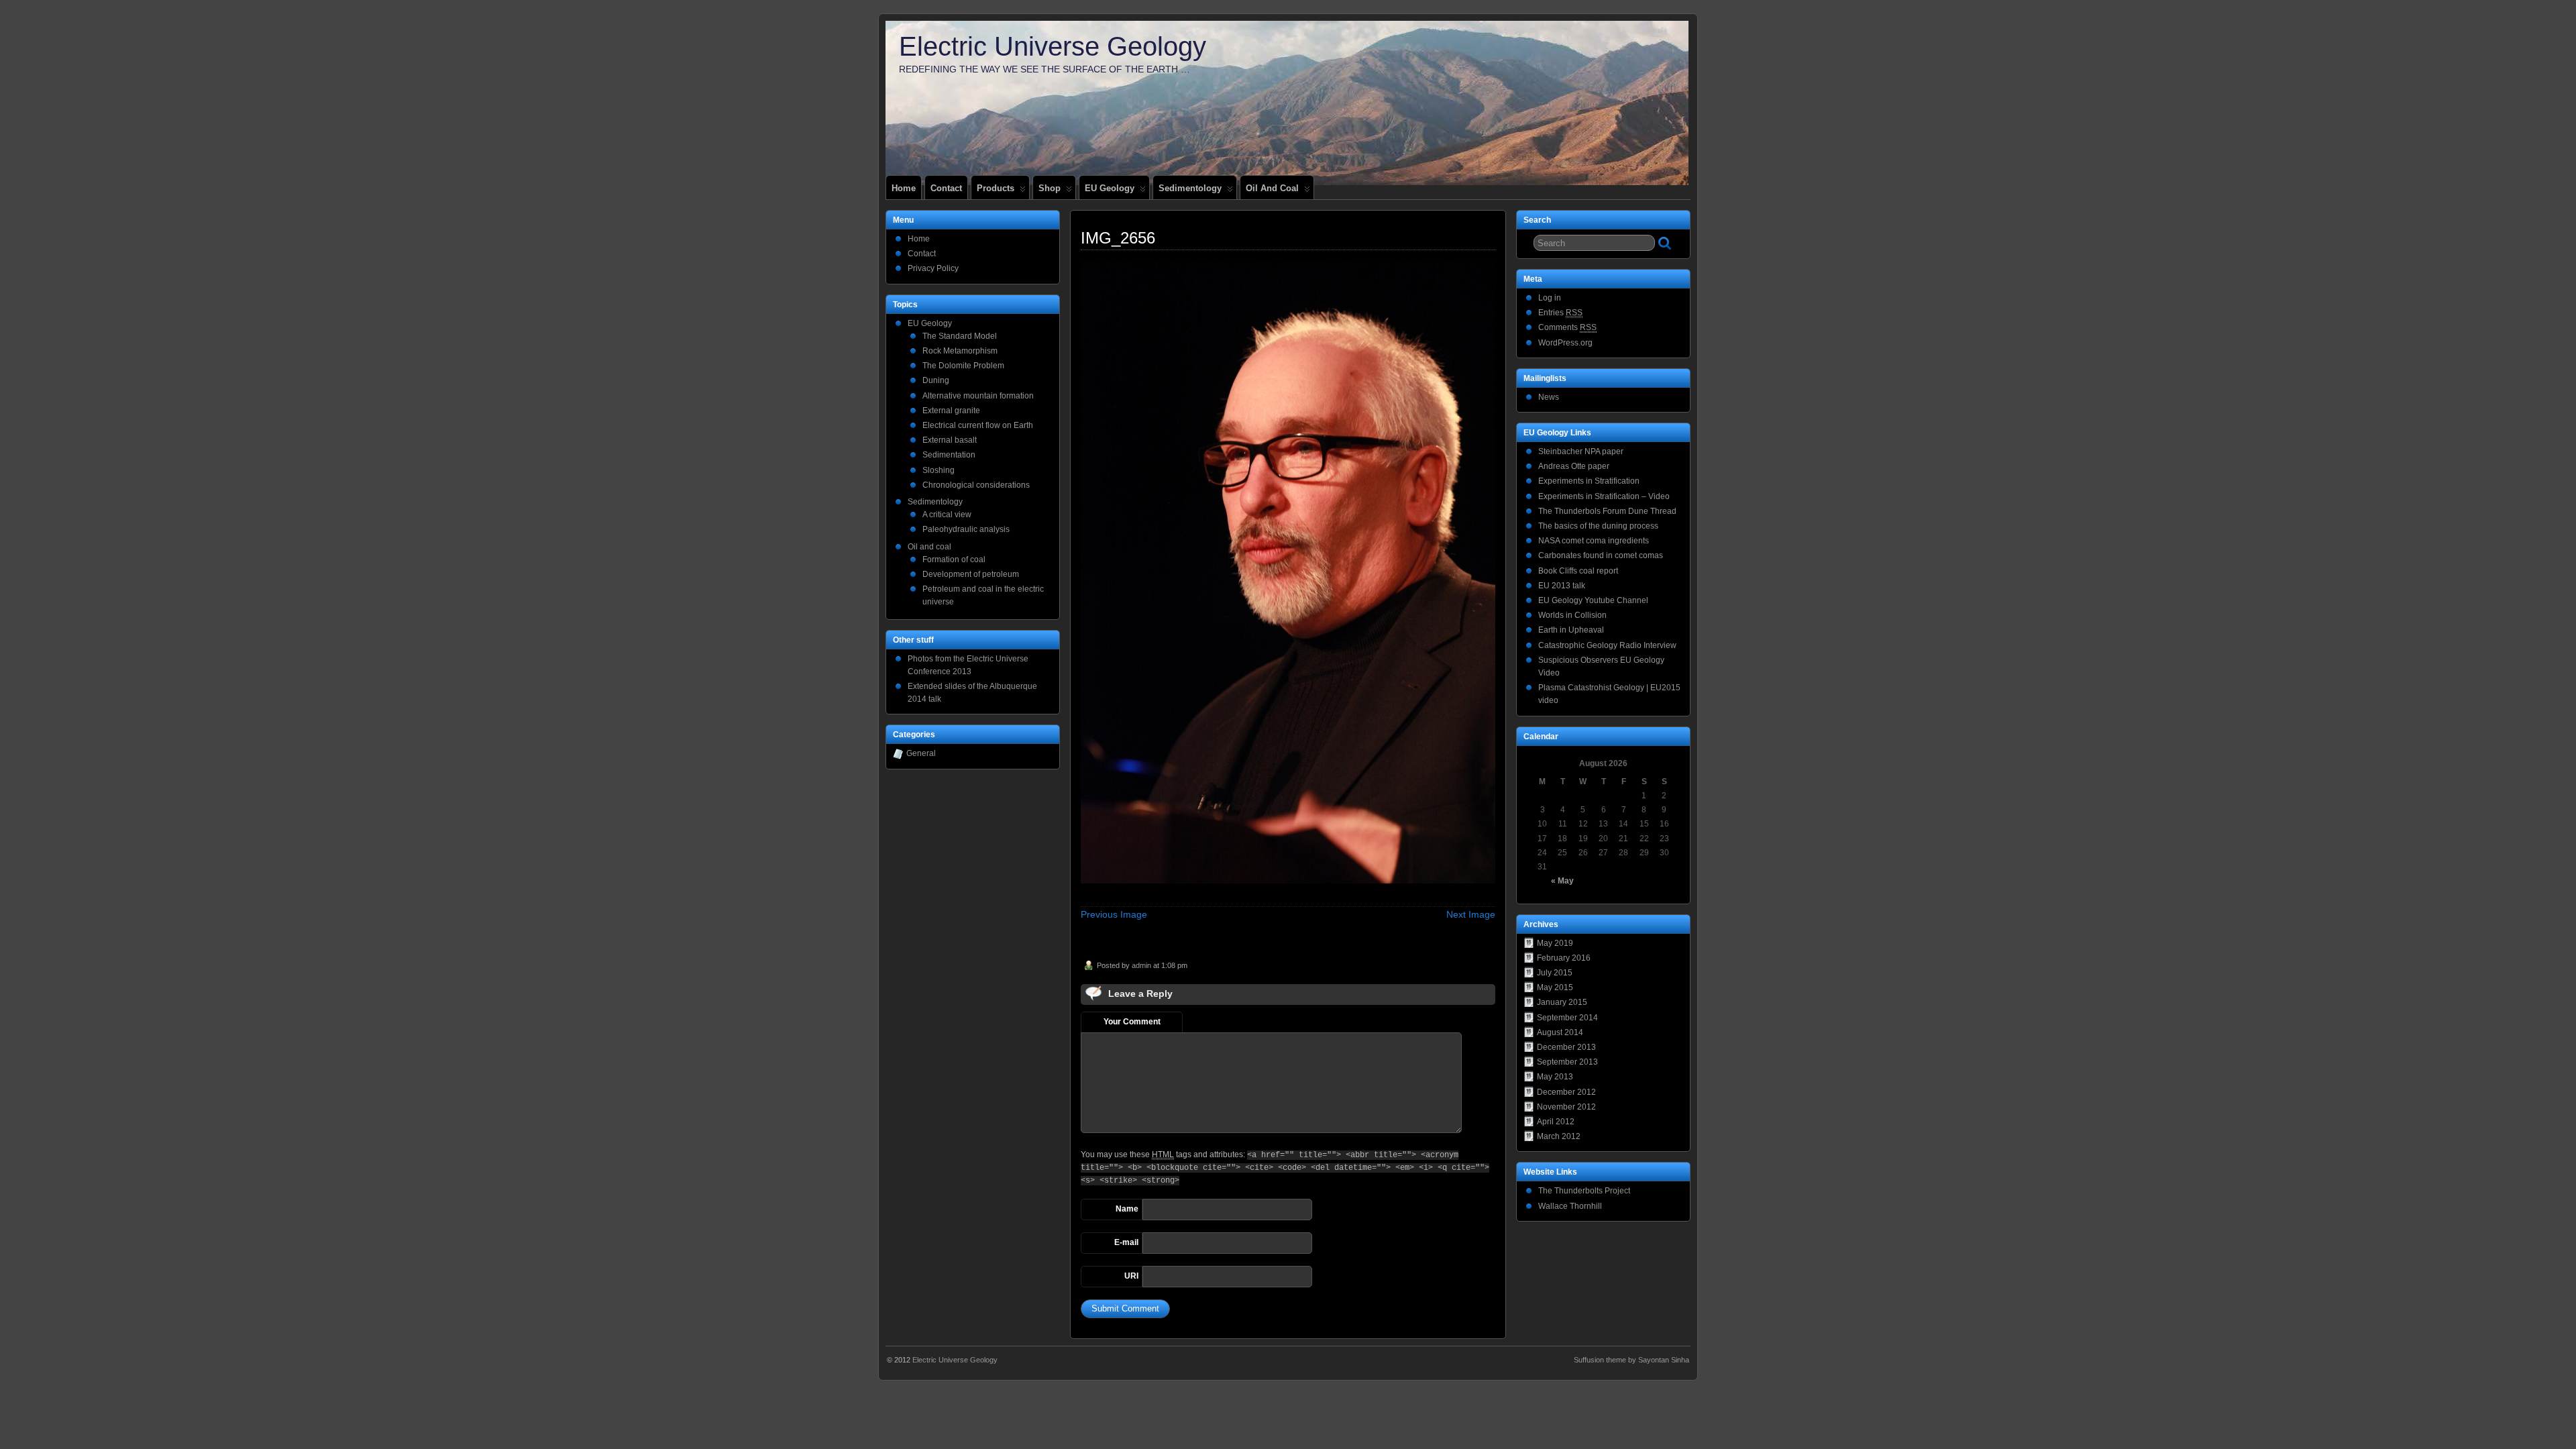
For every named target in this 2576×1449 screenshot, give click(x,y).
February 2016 (1564, 958)
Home (904, 188)
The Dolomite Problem (963, 366)
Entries (1560, 313)
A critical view (947, 515)
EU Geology (1110, 188)
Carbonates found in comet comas (1601, 555)
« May (1562, 881)
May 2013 (1555, 1077)
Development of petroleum (971, 574)
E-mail (1126, 1242)
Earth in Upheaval (1571, 630)
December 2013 (1566, 1047)
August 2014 (1560, 1032)
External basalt (950, 440)
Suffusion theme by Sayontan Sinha (1631, 1360)
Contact (946, 188)
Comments (1567, 327)
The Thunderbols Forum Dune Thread (1607, 511)
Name (1127, 1209)
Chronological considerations (976, 485)
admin (1141, 965)
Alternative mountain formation (978, 396)
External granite (951, 411)
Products (996, 188)
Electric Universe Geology (1053, 46)
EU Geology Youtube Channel (1593, 600)
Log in (1550, 298)
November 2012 (1566, 1107)
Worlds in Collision (1572, 615)
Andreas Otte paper (1574, 466)
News (1549, 397)
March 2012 (1559, 1136)
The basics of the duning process (1598, 526)
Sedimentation (949, 455)
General (921, 753)
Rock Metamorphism (960, 351)
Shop (1050, 188)
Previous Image (1114, 914)
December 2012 (1566, 1092)
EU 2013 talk (1562, 586)
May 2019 (1555, 943)
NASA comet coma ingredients (1594, 541)
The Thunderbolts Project (1584, 1191)
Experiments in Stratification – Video (1604, 496)
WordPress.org (1565, 343)
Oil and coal (1272, 188)
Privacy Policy (933, 268)
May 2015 (1555, 987)
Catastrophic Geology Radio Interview (1607, 645)
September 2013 (1567, 1062)
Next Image (1471, 914)
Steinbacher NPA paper (1581, 451)
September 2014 (1567, 1018)
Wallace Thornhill (1570, 1206)
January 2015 (1562, 1002)
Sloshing (938, 470)
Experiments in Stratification (1589, 481)
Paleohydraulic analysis (966, 529)
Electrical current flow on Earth (978, 425)
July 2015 (1555, 973)
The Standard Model (960, 336)
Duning (936, 380)
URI (1131, 1276)
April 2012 (1556, 1122)
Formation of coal (954, 559)
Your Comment (1132, 1022)
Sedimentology (1190, 188)
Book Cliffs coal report (1578, 571)
